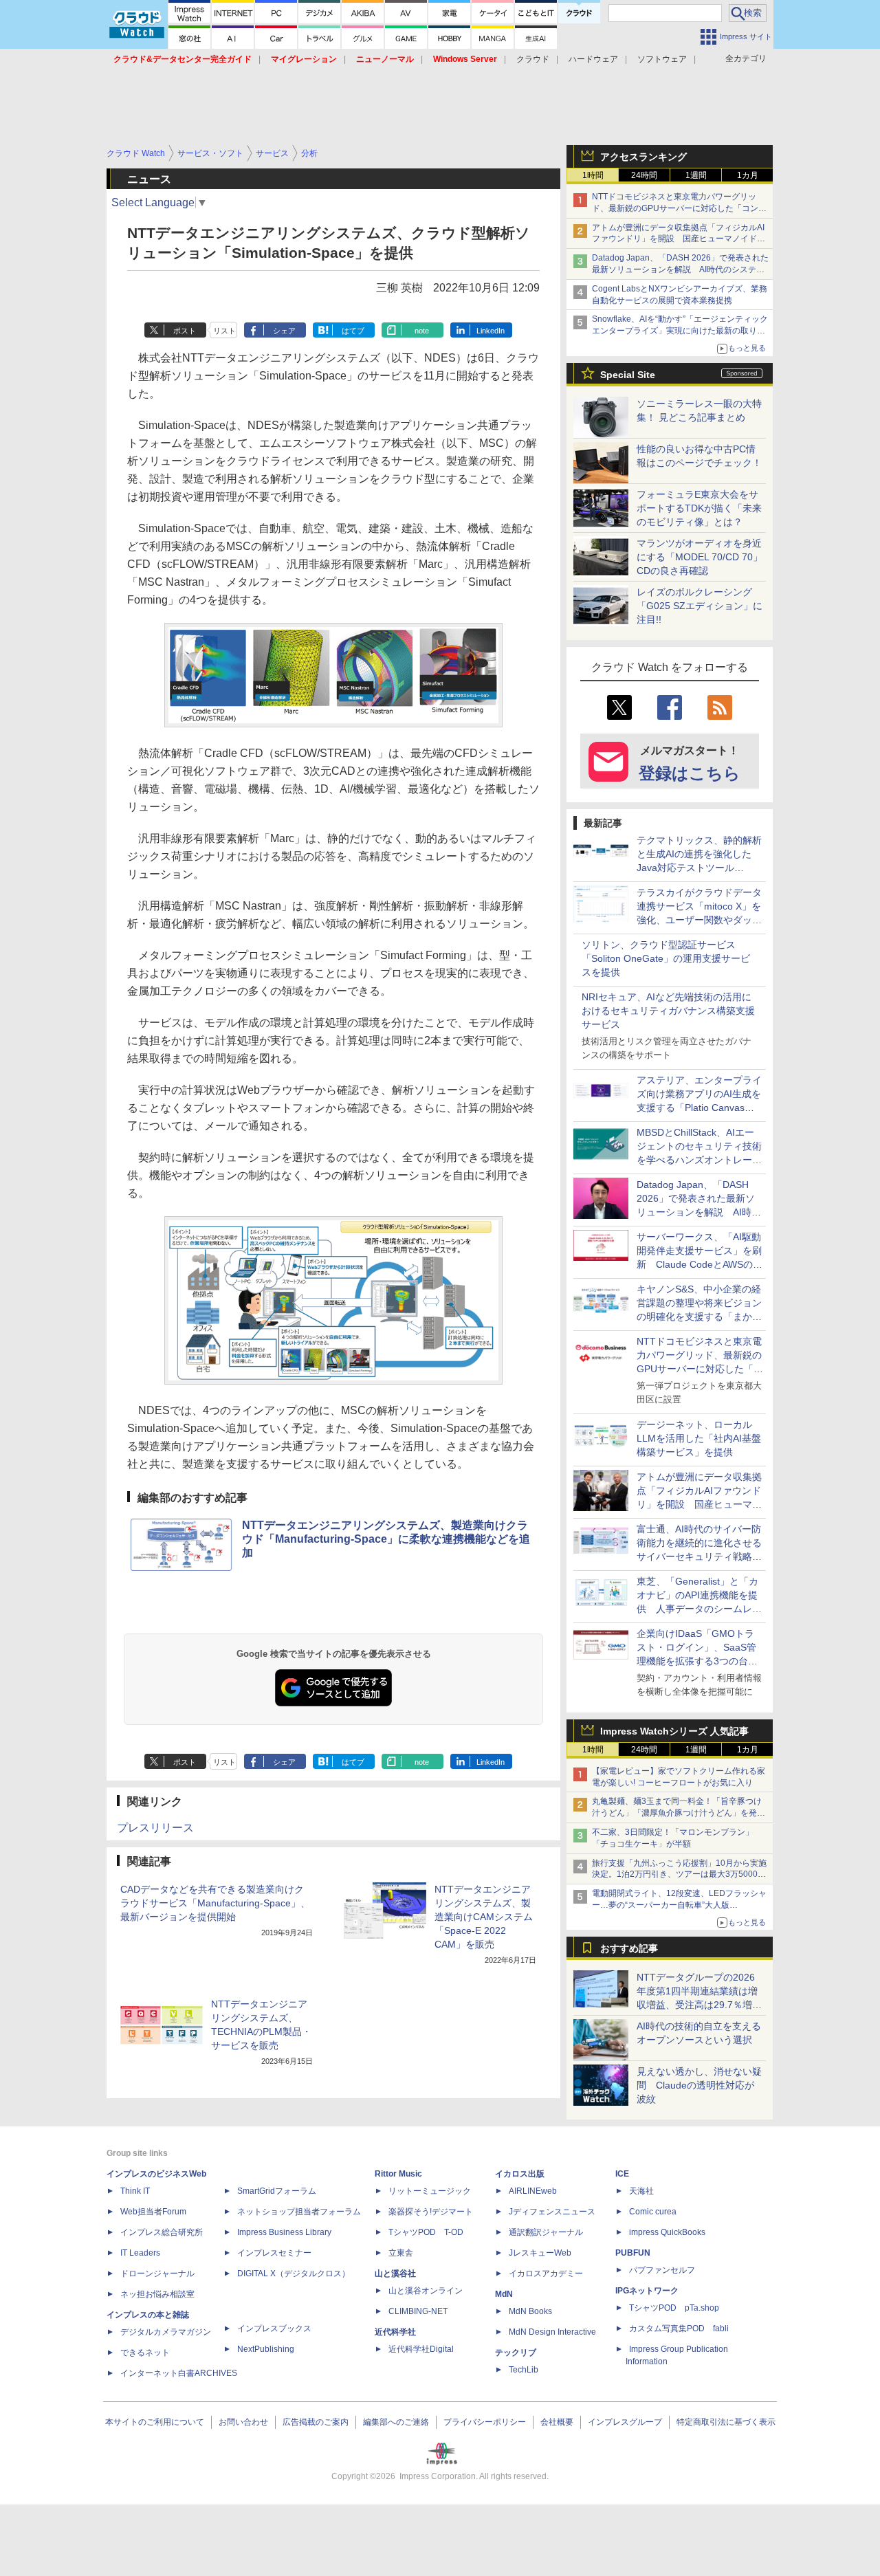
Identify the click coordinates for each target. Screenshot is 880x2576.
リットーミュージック (430, 2191)
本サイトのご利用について (155, 2422)
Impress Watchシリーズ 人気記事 (674, 1731)
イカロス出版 (520, 2174)
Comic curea (653, 2212)
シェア (284, 331)
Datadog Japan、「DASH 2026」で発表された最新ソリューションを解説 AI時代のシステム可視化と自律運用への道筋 (680, 269)
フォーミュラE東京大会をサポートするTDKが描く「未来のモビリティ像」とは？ (699, 508)
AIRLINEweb (533, 2191)
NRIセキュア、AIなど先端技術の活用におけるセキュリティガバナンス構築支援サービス (668, 1011)
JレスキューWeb (540, 2253)
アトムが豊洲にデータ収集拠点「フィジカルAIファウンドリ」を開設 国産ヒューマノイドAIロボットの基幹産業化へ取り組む (678, 239)
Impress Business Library (284, 2232)
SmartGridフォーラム (277, 2191)
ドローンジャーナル (157, 2274)
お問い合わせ (243, 2422)
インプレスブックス (274, 2329)
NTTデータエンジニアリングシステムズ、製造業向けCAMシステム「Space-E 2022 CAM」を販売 (484, 1917)
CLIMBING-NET (418, 2311)
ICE (622, 2174)
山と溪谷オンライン (426, 2291)
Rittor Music (398, 2174)
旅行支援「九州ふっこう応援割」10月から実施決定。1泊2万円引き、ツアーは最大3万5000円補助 (679, 1875)
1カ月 (748, 175)
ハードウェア (593, 59)
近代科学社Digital (421, 2349)
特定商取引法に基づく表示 (726, 2422)
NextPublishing (266, 2349)
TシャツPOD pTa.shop (674, 2308)
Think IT (135, 2191)
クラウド (533, 59)
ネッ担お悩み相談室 (157, 2294)
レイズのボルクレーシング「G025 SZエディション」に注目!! (700, 606)
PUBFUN (633, 2253)
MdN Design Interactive (552, 2332)
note (422, 331)
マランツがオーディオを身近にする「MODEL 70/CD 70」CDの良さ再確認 (700, 557)
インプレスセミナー (274, 2253)
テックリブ (516, 2353)
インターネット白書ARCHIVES (179, 2373)
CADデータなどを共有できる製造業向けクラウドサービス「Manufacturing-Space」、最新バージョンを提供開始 (215, 1903)
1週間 (696, 175)
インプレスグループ (625, 2422)
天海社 (641, 2191)
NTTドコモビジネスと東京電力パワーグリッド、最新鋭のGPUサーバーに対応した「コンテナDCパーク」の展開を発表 (679, 208)
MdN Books (530, 2311)
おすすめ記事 (629, 1948)
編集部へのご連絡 (396, 2422)
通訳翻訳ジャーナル (546, 2232)
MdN (504, 2294)
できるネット (145, 2353)
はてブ (353, 331)
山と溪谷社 (395, 2274)
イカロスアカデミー (546, 2274)
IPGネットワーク (647, 2291)
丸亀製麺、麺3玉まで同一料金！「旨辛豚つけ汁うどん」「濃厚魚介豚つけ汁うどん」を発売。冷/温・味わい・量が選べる (677, 1813)
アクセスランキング (643, 157)
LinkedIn (491, 331)
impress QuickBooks (667, 2232)
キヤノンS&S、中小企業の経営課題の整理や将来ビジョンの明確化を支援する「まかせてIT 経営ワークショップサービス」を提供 (699, 1317)
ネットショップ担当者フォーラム (299, 2212)
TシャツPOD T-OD (426, 2232)
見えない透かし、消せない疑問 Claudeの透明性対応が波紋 (699, 2085)
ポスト (185, 331)
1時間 (593, 175)
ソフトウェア (662, 59)
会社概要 (557, 2422)
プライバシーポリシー (485, 2422)
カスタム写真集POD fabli (679, 2329)
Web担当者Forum (153, 2212)
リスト (224, 331)
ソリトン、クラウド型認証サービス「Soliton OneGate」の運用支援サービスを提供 (666, 958)
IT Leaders (140, 2253)
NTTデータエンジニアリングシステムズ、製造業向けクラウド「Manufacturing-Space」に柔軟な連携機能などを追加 (386, 1539)
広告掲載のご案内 (316, 2422)
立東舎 (401, 2253)
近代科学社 (395, 2332)
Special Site (628, 375)
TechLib (524, 2370)
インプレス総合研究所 (162, 2232)
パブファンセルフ (662, 2270)
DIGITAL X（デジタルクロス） (294, 2274)
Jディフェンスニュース (552, 2212)
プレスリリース (155, 1828)
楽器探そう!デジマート (431, 2212)
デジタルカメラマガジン (166, 2332)
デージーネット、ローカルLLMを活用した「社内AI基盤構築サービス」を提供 (699, 1438)
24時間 (644, 175)
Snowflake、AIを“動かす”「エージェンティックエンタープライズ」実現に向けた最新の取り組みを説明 (680, 331)
